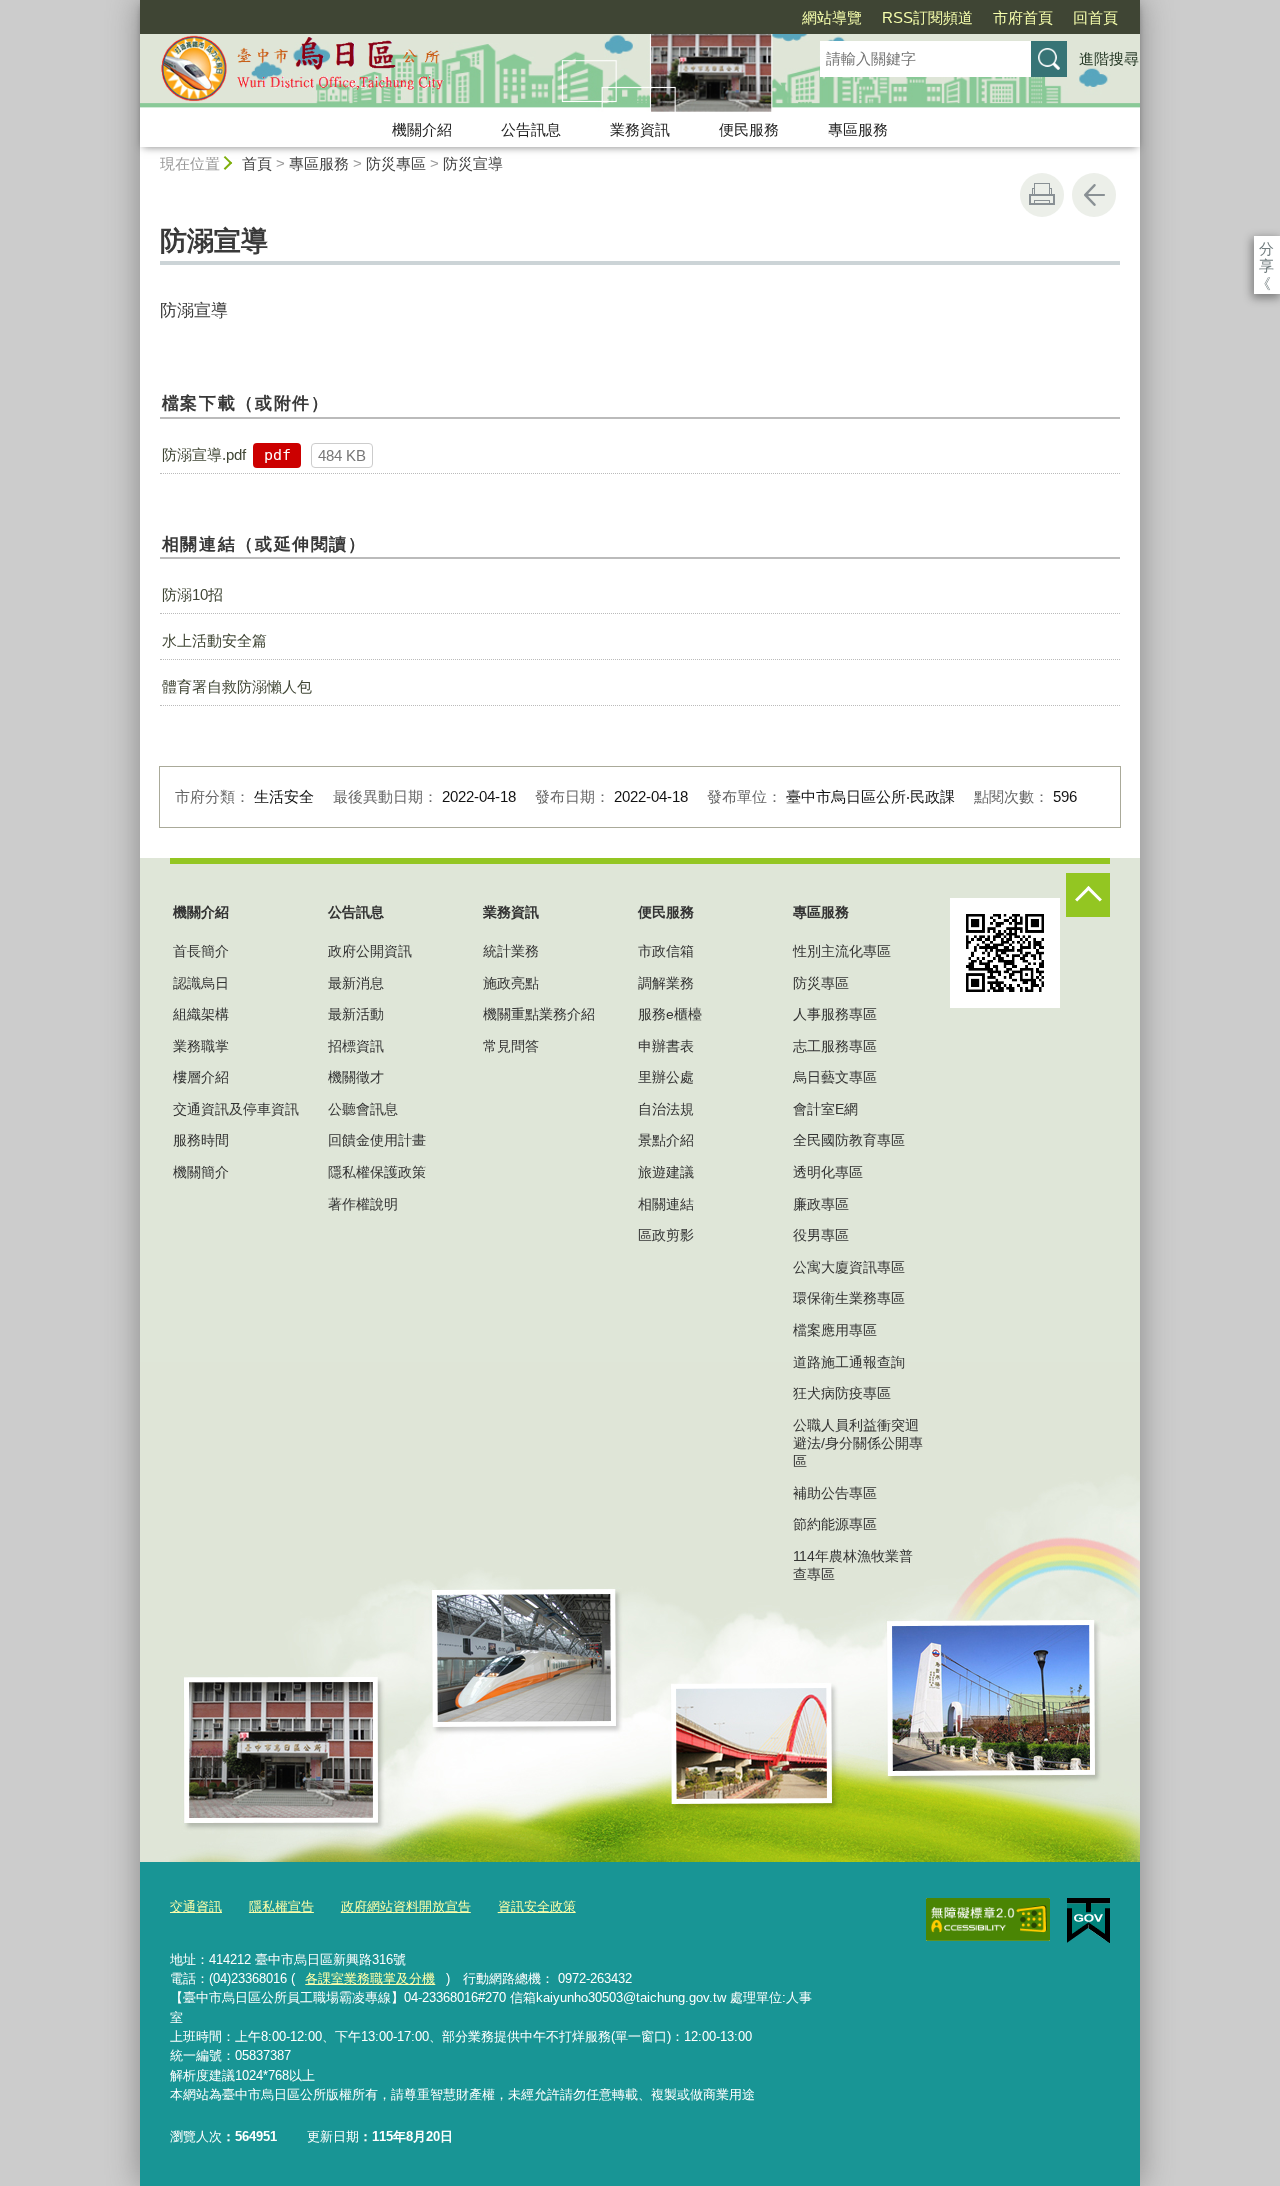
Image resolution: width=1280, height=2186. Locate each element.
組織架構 (201, 1014)
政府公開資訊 (370, 951)
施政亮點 (511, 983)
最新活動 (356, 1014)
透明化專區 (828, 1172)
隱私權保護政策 (377, 1172)
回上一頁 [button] (1094, 195)
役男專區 (821, 1235)
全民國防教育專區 (849, 1140)
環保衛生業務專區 (849, 1298)
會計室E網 (825, 1109)
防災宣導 (473, 163)
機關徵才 (356, 1077)
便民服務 (749, 129)
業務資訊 (640, 129)
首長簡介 (201, 951)
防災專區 (396, 163)
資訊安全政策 (537, 1906)
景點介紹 (666, 1140)
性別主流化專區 (842, 951)
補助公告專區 (835, 1493)
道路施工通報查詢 (849, 1362)
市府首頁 (1023, 17)
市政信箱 (666, 951)
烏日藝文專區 (835, 1077)
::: (131, 8)
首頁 (257, 163)
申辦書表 (666, 1046)
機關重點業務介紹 (539, 1014)
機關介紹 (422, 129)
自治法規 (666, 1109)
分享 (1266, 248)
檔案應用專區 (835, 1330)
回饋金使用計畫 (377, 1140)
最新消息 (356, 983)
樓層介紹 (201, 1077)
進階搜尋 (1109, 58)
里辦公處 (666, 1077)
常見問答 (511, 1046)
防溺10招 (192, 594)
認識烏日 (201, 983)
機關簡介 (201, 1172)
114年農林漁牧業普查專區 (853, 1565)
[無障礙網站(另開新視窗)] (988, 1920)
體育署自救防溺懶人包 (237, 686)
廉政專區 (821, 1204)
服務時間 (201, 1140)
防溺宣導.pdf (204, 454)
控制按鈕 (1088, 895)
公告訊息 (531, 129)
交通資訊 (196, 1906)
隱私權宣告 (281, 1906)
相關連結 (666, 1204)
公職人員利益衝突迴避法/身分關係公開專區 (858, 1443)
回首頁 (1095, 17)
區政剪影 (666, 1235)
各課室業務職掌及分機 (370, 1978)
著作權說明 (363, 1204)
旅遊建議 (666, 1172)
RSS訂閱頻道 (927, 17)
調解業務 (666, 983)
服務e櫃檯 (670, 1014)
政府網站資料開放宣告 (406, 1906)
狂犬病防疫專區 (842, 1393)
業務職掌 (201, 1046)
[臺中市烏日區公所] (456, 73)
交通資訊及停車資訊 (236, 1109)
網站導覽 (832, 17)
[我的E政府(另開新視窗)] (1088, 1921)
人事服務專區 (835, 1014)
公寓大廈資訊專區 (849, 1267)
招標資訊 (356, 1046)
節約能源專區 (835, 1524)
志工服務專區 (835, 1046)
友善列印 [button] (1042, 195)
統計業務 (511, 951)
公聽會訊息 (363, 1109)
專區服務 (858, 129)
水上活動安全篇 (214, 640)
